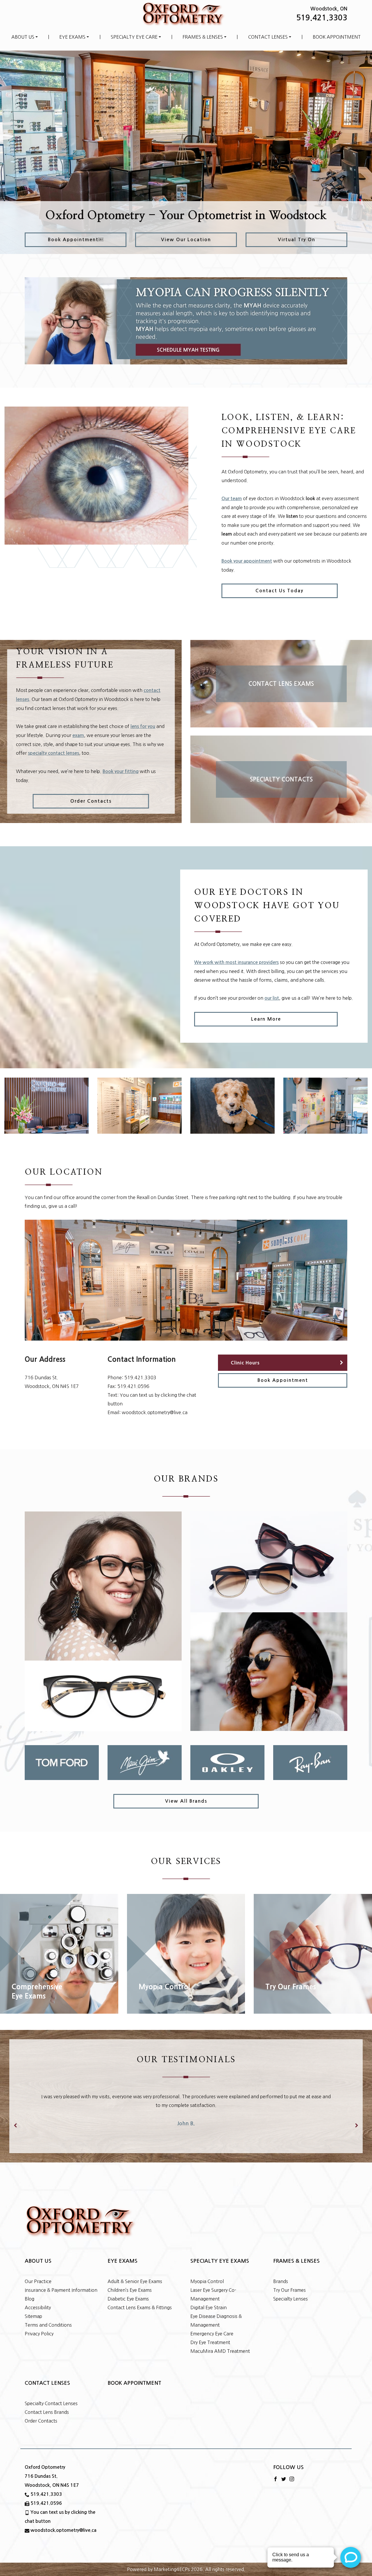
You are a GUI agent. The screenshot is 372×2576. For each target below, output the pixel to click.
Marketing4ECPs (172, 2562)
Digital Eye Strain (209, 2300)
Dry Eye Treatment (210, 2335)
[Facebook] (276, 2471)
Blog (29, 2291)
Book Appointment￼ (76, 240)
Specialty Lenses (290, 2291)
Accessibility (38, 2300)
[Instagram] (292, 2471)
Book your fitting (121, 771)
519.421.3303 (322, 18)
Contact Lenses (268, 37)
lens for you (143, 726)
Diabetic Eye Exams (128, 2291)
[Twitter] (284, 2471)
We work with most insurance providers (236, 962)
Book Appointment (337, 37)
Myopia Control (207, 2274)
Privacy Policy (39, 2326)
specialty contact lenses (53, 753)
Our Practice (38, 2274)
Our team (232, 499)
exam (78, 735)
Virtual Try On (297, 240)
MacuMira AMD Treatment (220, 2344)
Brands (281, 2274)
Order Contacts (91, 801)
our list (272, 998)
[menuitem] (25, 37)
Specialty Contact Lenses (51, 2396)
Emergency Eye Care (212, 2326)
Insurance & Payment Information (61, 2282)
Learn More (266, 1019)
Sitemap (33, 2309)
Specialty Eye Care (134, 37)
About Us (23, 37)
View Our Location (186, 240)
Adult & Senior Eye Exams (135, 2274)
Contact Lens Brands (47, 2405)
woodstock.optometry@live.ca (155, 1412)
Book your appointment (247, 561)
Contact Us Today (279, 591)
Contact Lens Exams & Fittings (140, 2300)
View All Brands (186, 1801)
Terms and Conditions (48, 2317)
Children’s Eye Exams (130, 2282)
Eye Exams (72, 37)
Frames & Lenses (203, 37)
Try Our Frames (289, 2282)
